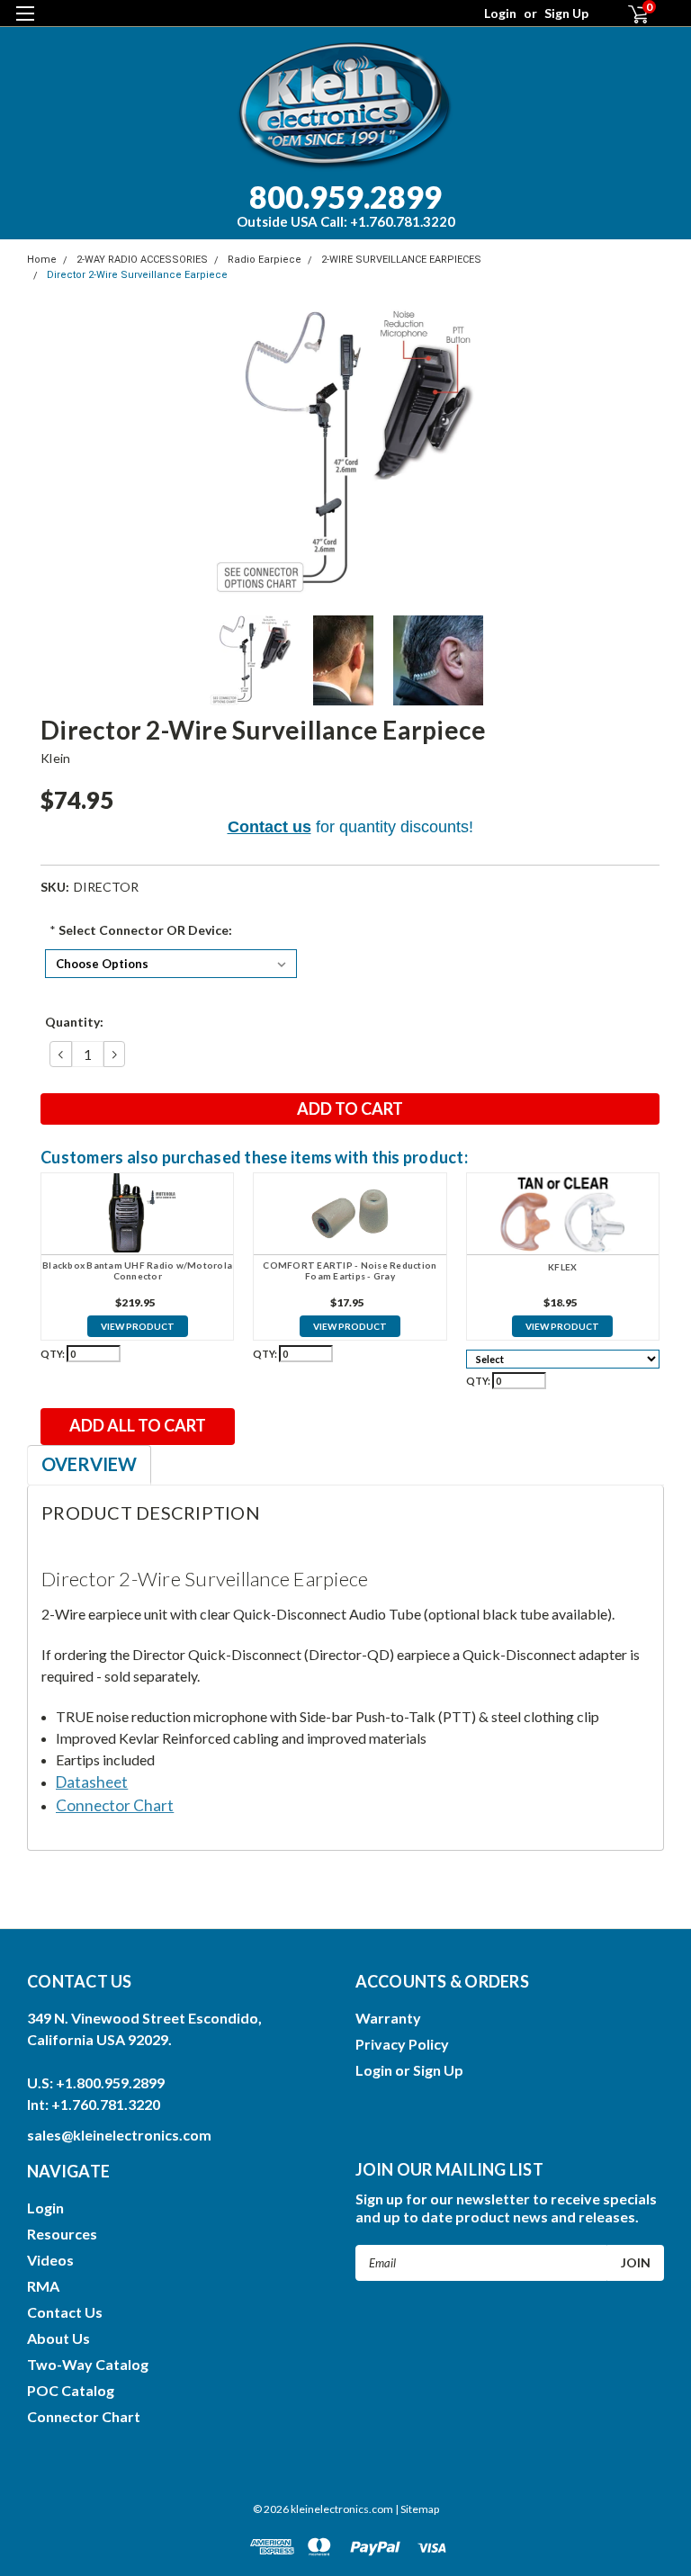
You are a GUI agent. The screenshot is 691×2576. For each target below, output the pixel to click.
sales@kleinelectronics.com (119, 2135)
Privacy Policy (402, 2044)
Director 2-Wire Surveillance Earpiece (137, 275)
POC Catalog (71, 2390)
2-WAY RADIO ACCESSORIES (142, 260)
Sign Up (566, 13)
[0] (631, 14)
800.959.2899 (346, 204)
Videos (50, 2260)
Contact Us (65, 2312)
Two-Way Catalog (88, 2364)
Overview (89, 1464)
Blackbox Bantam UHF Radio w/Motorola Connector (137, 1271)
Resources (62, 2234)
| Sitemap (417, 2509)
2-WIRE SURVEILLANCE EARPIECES (401, 260)
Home (42, 260)
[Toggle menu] (25, 25)
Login (500, 13)
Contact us (269, 827)
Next (646, 453)
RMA (43, 2286)
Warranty (388, 2018)
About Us (58, 2338)
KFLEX (562, 1267)
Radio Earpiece (265, 260)
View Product (138, 1326)
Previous (45, 453)
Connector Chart (84, 2416)
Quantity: (74, 1022)
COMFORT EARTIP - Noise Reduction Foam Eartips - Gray (350, 1271)
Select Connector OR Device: (141, 930)
